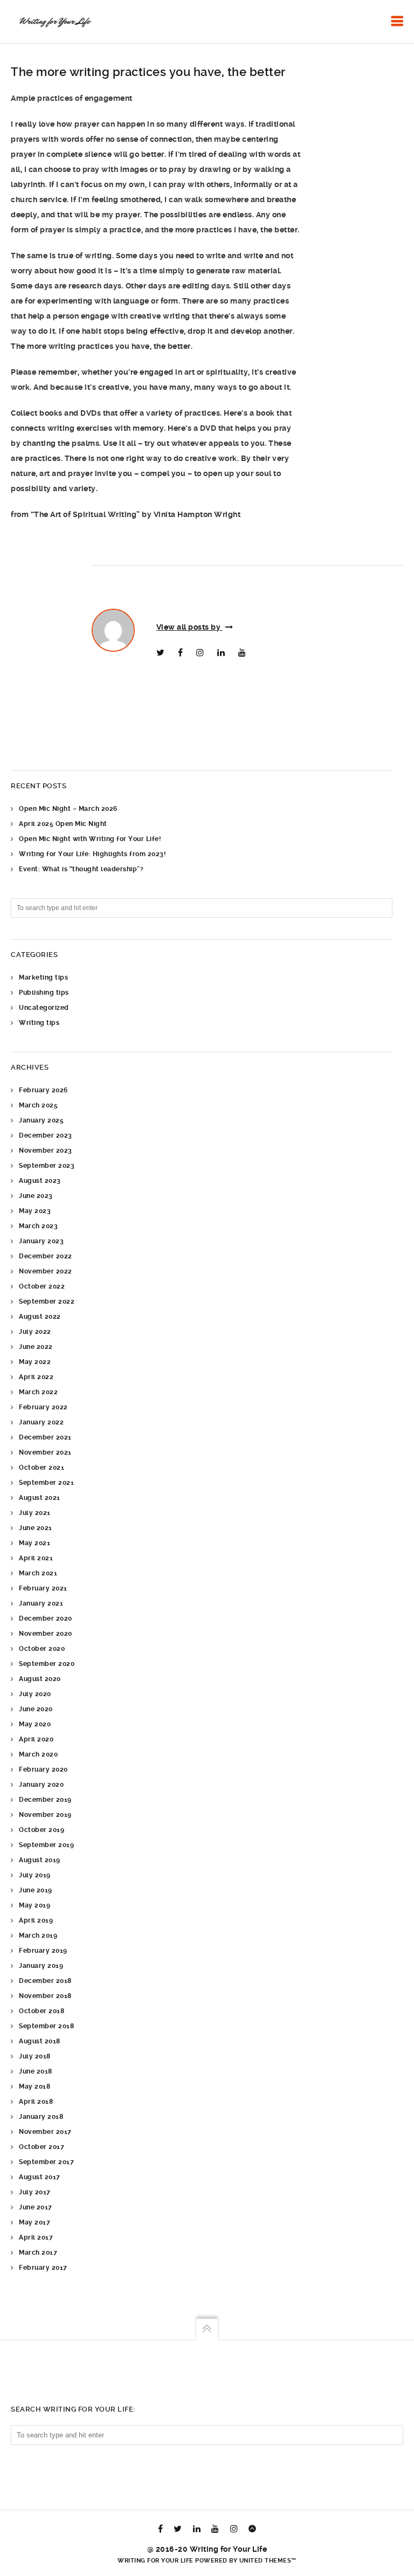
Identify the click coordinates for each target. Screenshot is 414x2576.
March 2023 (38, 1226)
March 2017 (38, 2253)
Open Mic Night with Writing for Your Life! (90, 839)
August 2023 (40, 1181)
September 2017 (46, 2162)
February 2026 (43, 1090)
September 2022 (47, 1301)
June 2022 (36, 1347)
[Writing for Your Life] (54, 22)
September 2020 (47, 1664)
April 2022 (36, 1377)
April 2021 (36, 1558)
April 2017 (36, 2237)
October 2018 (42, 2011)
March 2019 (38, 1936)
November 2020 (46, 1634)
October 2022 (42, 1286)
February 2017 (43, 2268)
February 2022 (43, 1407)
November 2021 (45, 1452)
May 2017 (34, 2222)
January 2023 (41, 1241)
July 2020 (35, 1694)
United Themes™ (268, 2561)
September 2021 (46, 1483)
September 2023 (47, 1166)
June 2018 (36, 2071)
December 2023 (46, 1135)
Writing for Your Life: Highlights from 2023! (92, 854)
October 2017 (42, 2147)
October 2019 (42, 1830)
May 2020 (35, 1724)
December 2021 (45, 1437)
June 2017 (36, 2207)
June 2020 (36, 1709)
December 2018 (45, 1981)
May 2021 (34, 1543)
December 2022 (46, 1256)
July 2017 (35, 2192)
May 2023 (35, 1211)
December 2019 (45, 1800)
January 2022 (41, 1422)
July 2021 (35, 1513)
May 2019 (34, 1905)
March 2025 (38, 1105)
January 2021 (41, 1603)
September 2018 (46, 2026)
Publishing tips (44, 993)
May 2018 (34, 2086)
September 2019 (46, 1845)
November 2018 (45, 1996)
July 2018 (35, 2056)
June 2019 (36, 1890)
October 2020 (42, 1649)
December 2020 (46, 1618)
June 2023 (36, 1196)
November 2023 (46, 1151)
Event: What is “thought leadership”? (81, 869)
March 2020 (38, 1754)
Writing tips (39, 1023)
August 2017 (40, 2177)
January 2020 (41, 1785)
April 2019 (36, 1920)
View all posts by (189, 627)
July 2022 (35, 1332)
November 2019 (45, 1815)
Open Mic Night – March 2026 (68, 809)
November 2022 (46, 1271)
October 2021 (42, 1468)
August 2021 (40, 1498)
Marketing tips (43, 977)
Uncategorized (44, 1008)
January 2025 (41, 1120)
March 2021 (38, 1573)
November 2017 (45, 2132)
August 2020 (40, 1679)
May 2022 (35, 1362)
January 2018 (41, 2117)
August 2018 (40, 2041)
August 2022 (40, 1317)
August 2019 (40, 1860)
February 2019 (43, 1951)
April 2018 (36, 2102)
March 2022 (38, 1392)
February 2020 (43, 1769)
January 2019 (41, 1966)
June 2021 (36, 1528)
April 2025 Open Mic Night (63, 824)
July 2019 (35, 1875)
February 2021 (43, 1588)
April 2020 (36, 1739)
